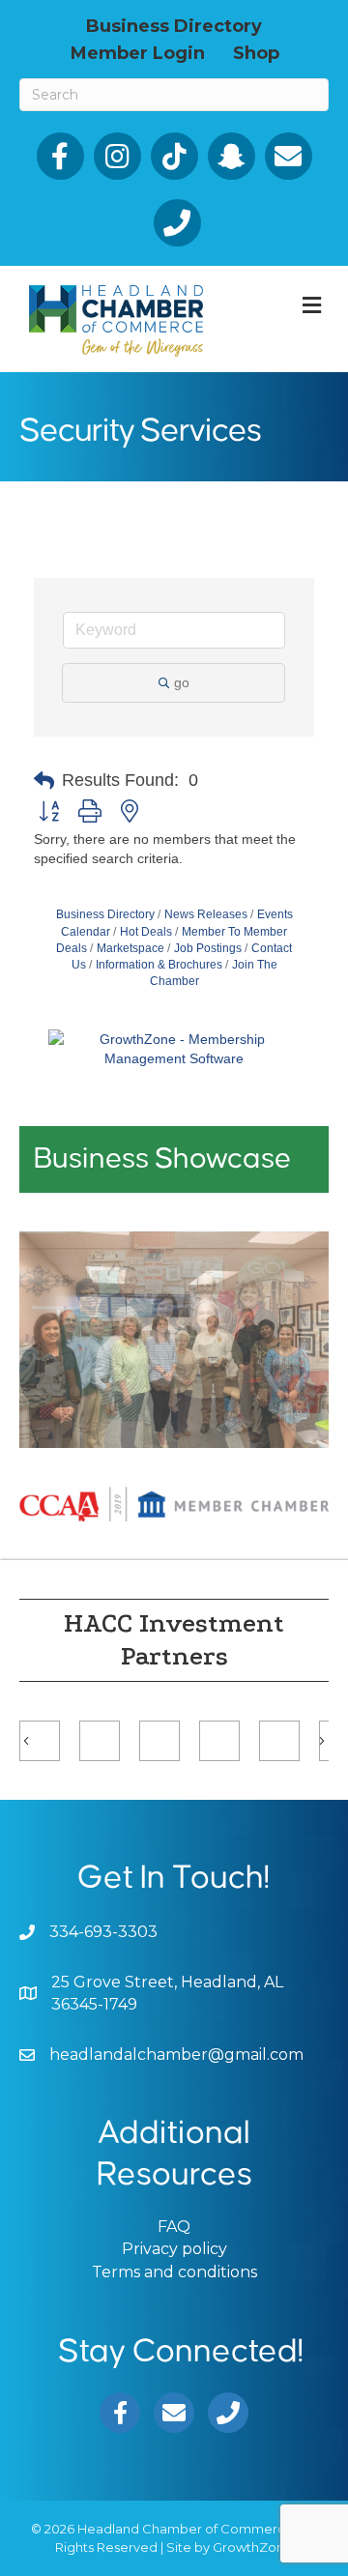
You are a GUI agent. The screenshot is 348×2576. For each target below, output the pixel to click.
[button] (44, 781)
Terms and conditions (174, 2272)
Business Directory (174, 25)
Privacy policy (174, 2249)
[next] (280, 1366)
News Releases (206, 914)
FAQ (174, 2227)
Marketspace (130, 948)
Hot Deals (146, 932)
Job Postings (208, 948)
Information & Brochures (159, 965)
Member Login (138, 52)
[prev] (68, 1366)
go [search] (182, 682)
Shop (256, 52)
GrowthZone (253, 2547)
